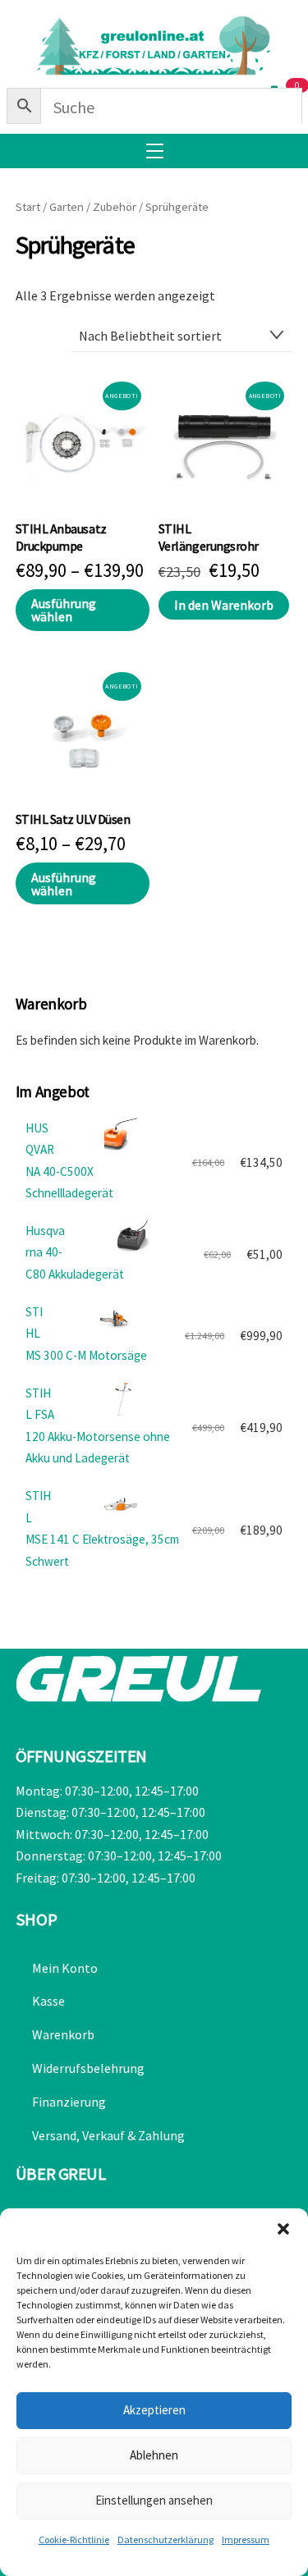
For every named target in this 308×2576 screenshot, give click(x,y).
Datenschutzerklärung (165, 2539)
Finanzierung (69, 2102)
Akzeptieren (154, 2410)
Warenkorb (63, 2034)
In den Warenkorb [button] (224, 605)
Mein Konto (65, 1968)
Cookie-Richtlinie (74, 2539)
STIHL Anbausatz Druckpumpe (61, 537)
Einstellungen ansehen (154, 2500)
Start (28, 207)
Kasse (48, 2001)
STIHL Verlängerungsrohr (209, 537)
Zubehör (115, 207)
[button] (283, 2229)
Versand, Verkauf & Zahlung (108, 2135)
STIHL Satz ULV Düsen (73, 819)
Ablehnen (154, 2455)
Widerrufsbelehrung (88, 2068)
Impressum (246, 2539)
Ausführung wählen (64, 610)
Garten (67, 207)
